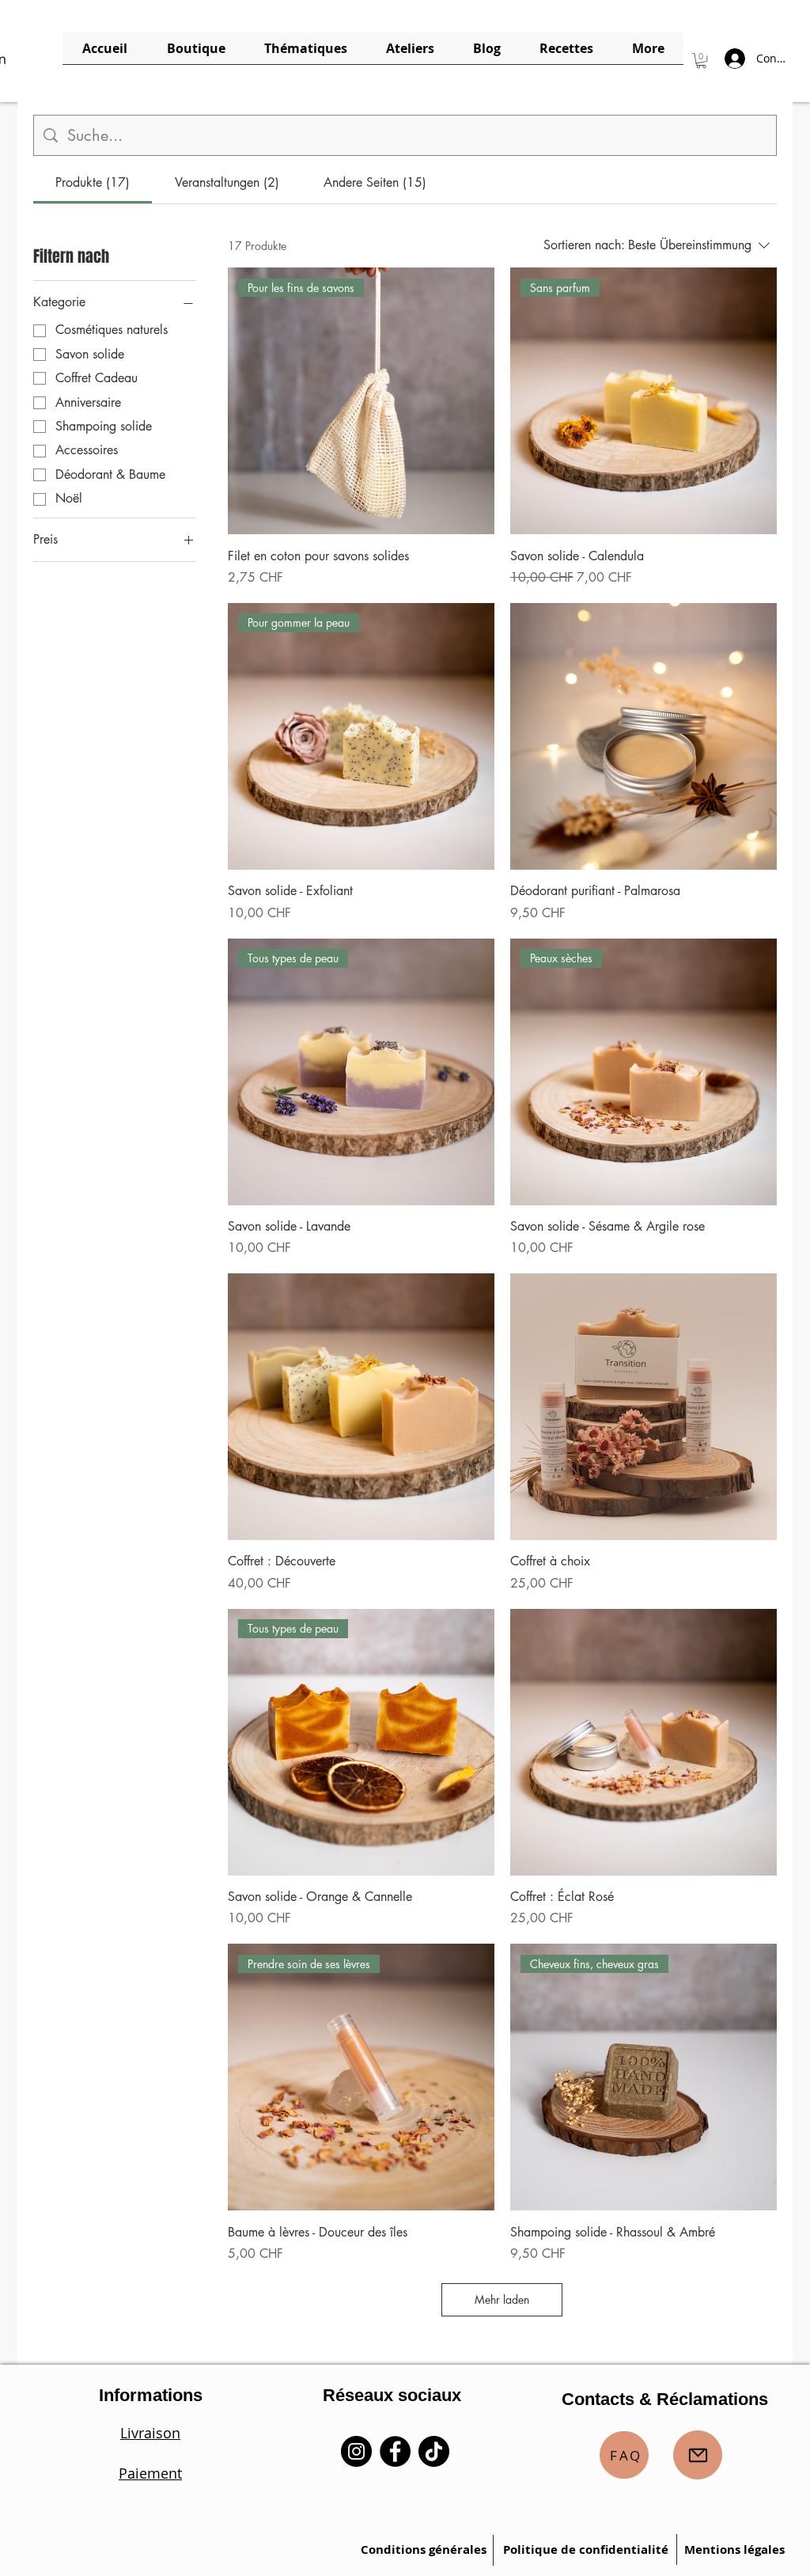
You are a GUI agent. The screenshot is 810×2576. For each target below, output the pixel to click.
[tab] (93, 183)
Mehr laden (502, 2299)
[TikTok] (434, 2451)
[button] (701, 61)
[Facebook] (395, 2451)
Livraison (150, 2433)
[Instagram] (356, 2451)
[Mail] (698, 2455)
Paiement (150, 2473)
